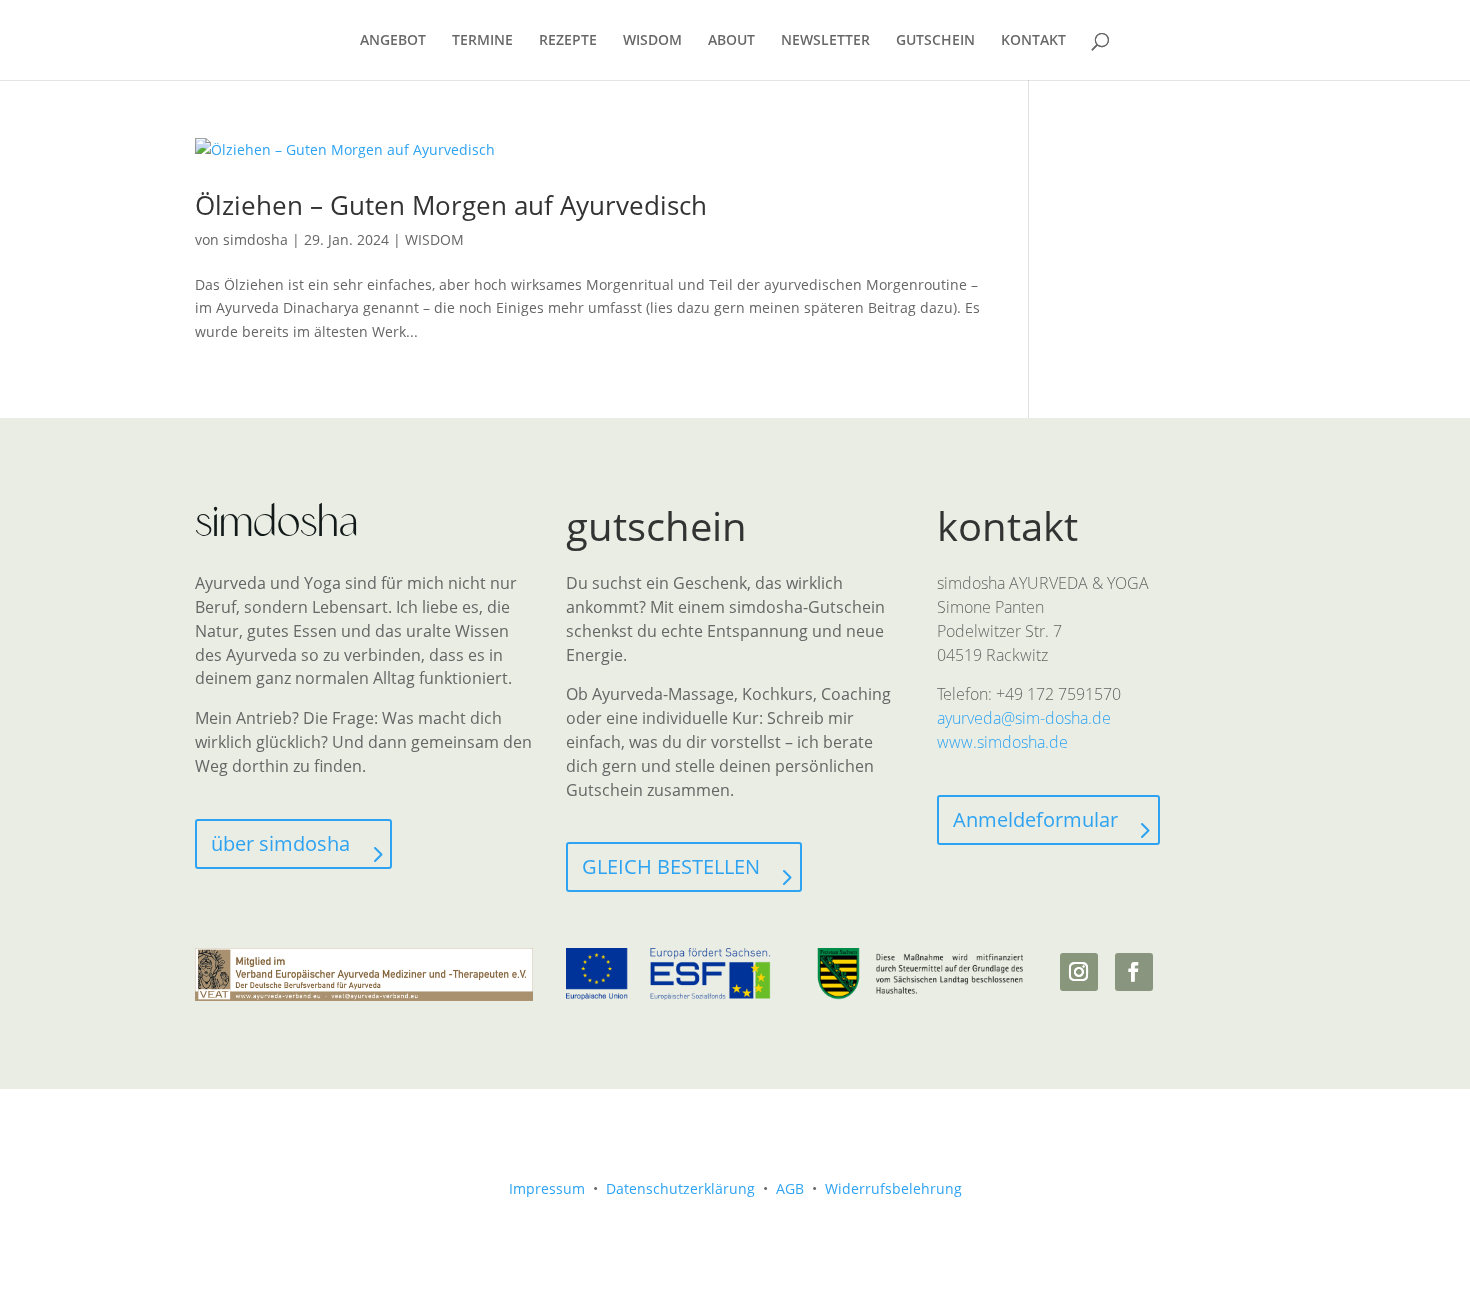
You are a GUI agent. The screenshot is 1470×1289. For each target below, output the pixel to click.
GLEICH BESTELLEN (671, 866)
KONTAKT (1033, 41)
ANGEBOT (393, 41)
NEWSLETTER (825, 41)
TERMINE (482, 41)
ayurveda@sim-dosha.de (1024, 718)
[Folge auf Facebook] (1134, 972)
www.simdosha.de (1002, 742)
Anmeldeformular (1035, 819)
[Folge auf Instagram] (1079, 972)
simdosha (255, 239)
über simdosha (280, 843)
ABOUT (731, 41)
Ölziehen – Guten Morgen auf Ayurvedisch (451, 205)
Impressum (547, 1188)
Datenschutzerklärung (680, 1188)
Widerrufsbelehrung (893, 1188)
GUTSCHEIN (935, 41)
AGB (790, 1188)
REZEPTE (568, 41)
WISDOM (652, 41)
